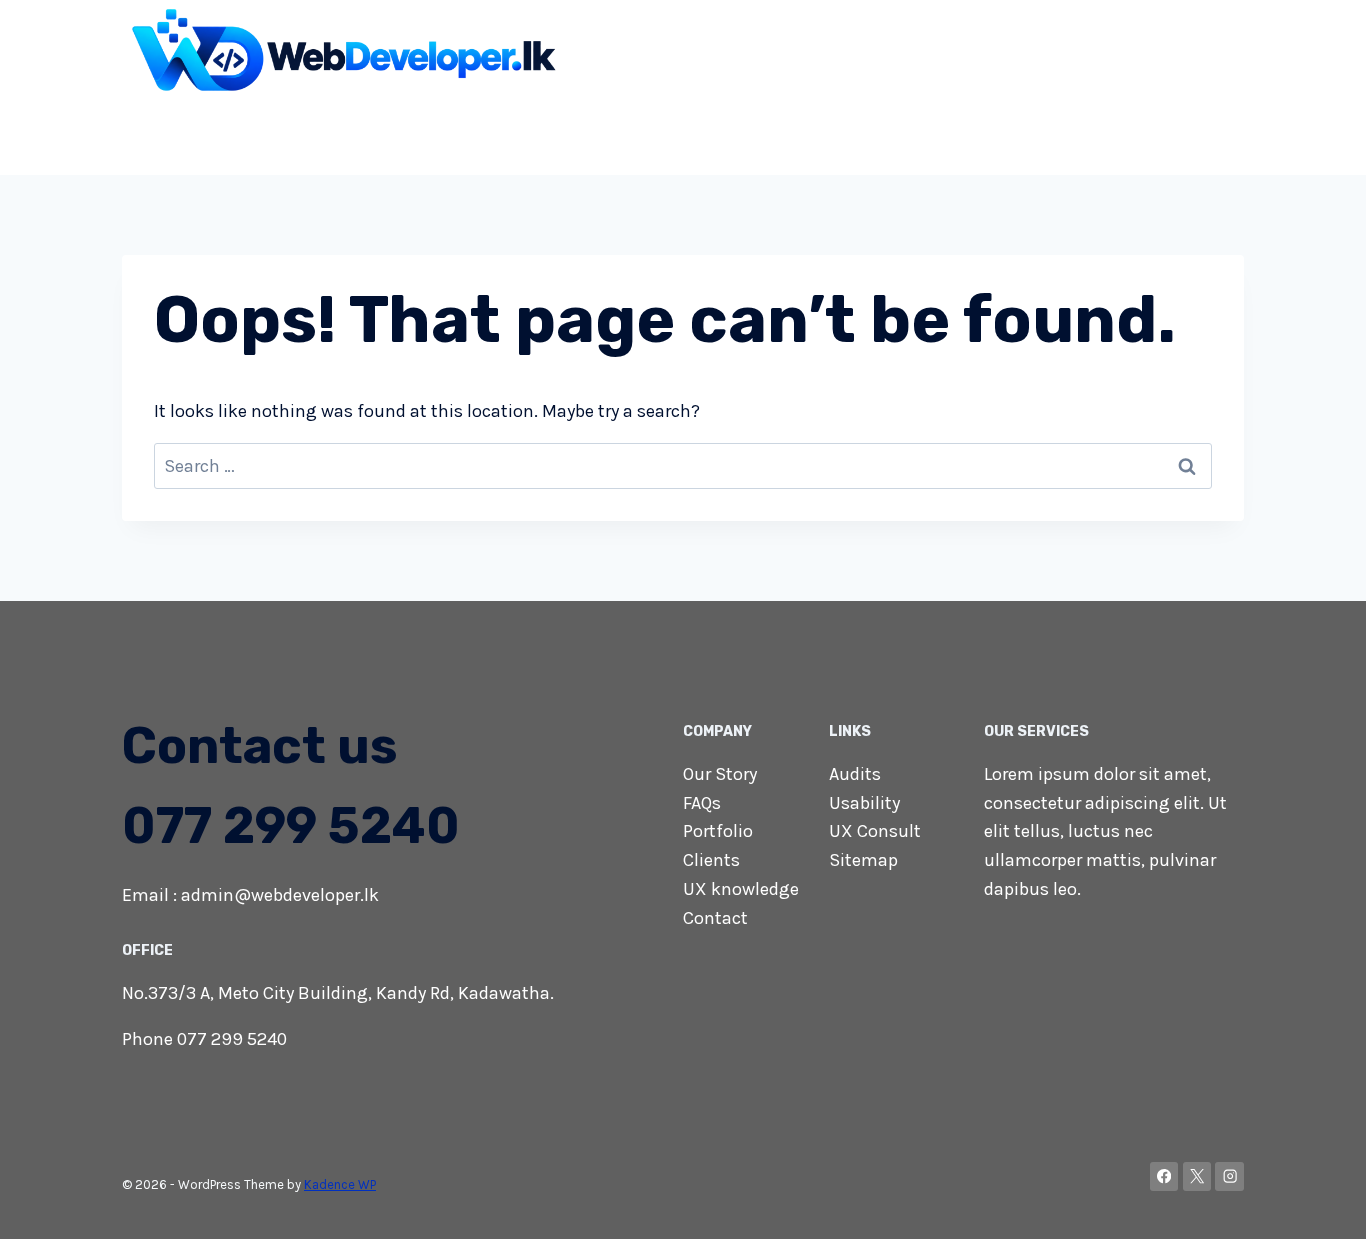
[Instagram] (1229, 1176)
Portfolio (718, 831)
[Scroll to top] (1320, 1203)
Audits (855, 774)
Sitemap (863, 860)
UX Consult (875, 831)
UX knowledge (741, 889)
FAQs (702, 803)
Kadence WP (340, 1184)
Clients (711, 860)
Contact (1201, 134)
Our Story (720, 774)
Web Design (335, 134)
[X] (1197, 1176)
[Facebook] (1164, 1176)
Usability (864, 803)
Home (242, 134)
